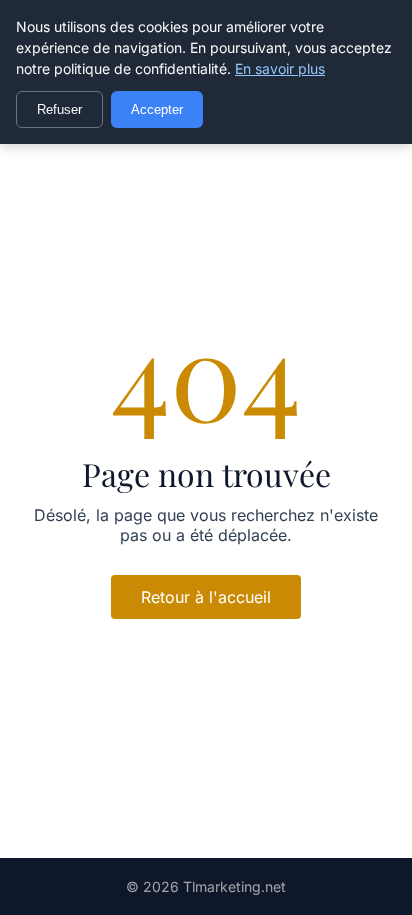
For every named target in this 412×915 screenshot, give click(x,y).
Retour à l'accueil (206, 597)
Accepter (157, 109)
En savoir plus (280, 68)
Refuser (59, 109)
